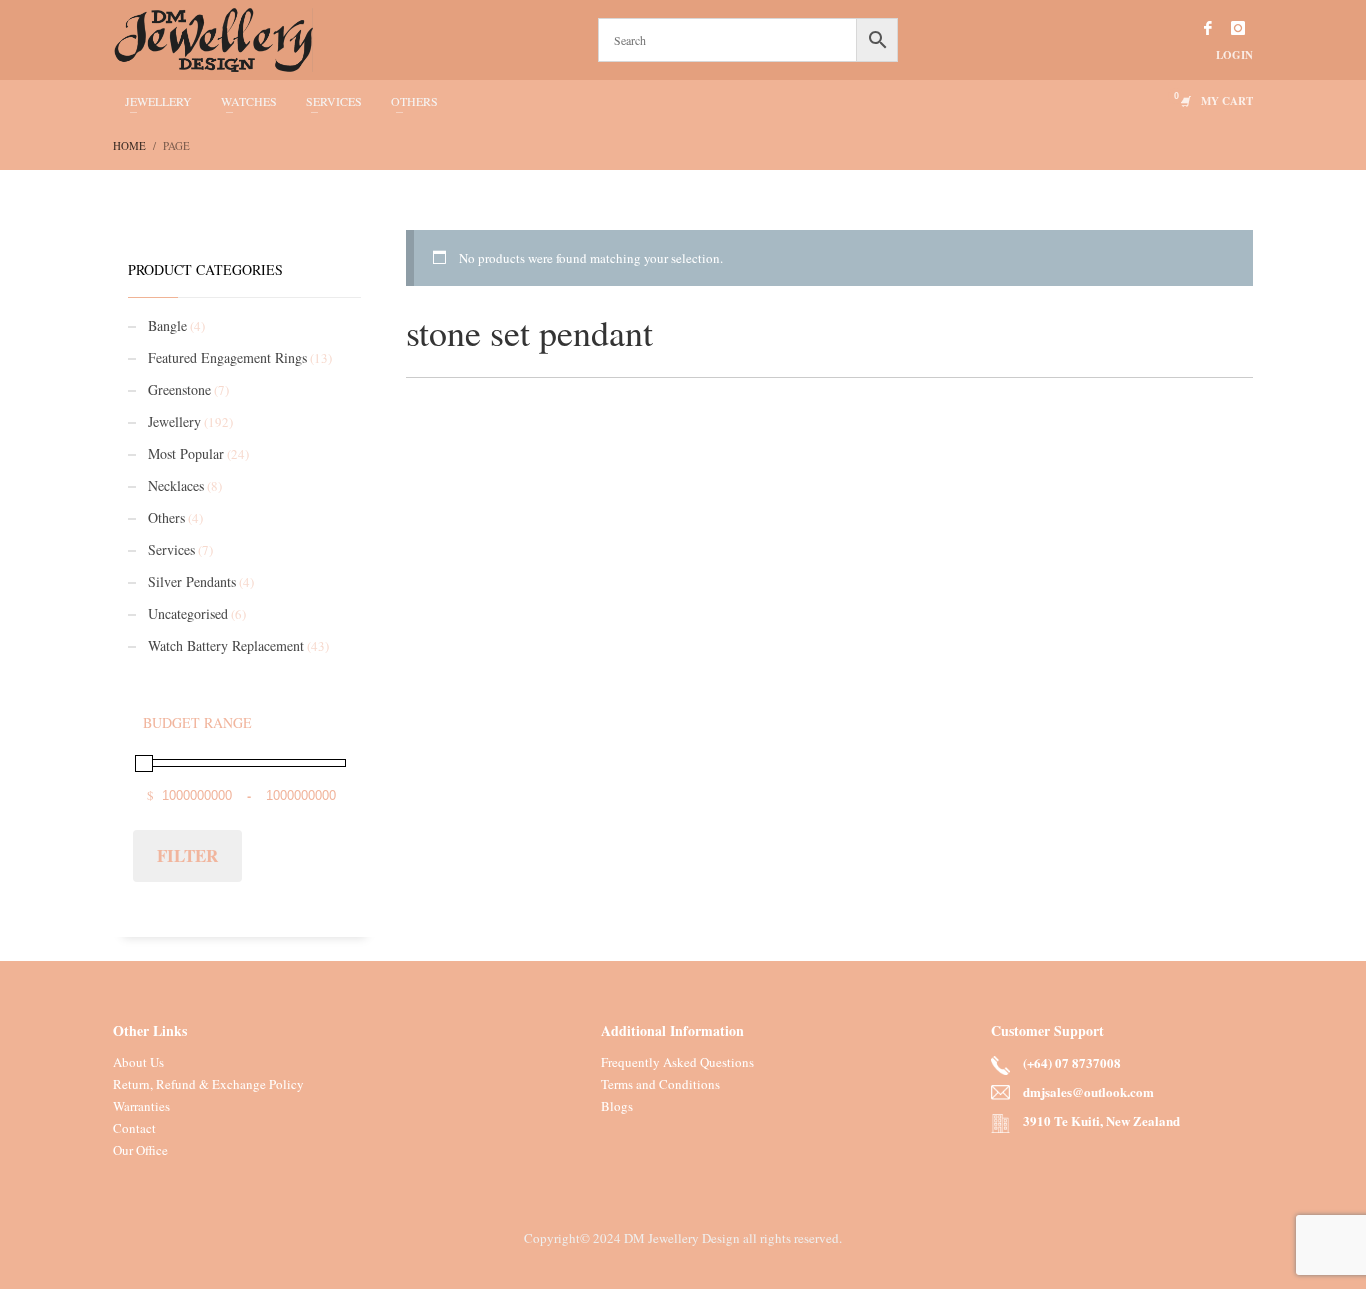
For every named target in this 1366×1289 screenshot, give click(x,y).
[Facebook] (1208, 28)
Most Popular (186, 453)
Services (171, 549)
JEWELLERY (158, 101)
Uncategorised (188, 613)
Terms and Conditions (660, 1084)
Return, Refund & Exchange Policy (208, 1084)
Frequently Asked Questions (677, 1062)
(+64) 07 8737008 (1072, 1062)
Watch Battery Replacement (226, 645)
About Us (138, 1062)
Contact (134, 1128)
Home (129, 145)
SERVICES (334, 101)
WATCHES (249, 101)
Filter (187, 855)
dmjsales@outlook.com (1088, 1091)
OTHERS (414, 101)
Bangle (167, 325)
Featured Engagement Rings (227, 357)
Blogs (617, 1106)
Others (166, 517)
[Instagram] (1238, 28)
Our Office (140, 1150)
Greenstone (179, 389)
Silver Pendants (192, 581)
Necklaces (176, 485)
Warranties (141, 1106)
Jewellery (174, 421)
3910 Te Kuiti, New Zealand (1101, 1120)
